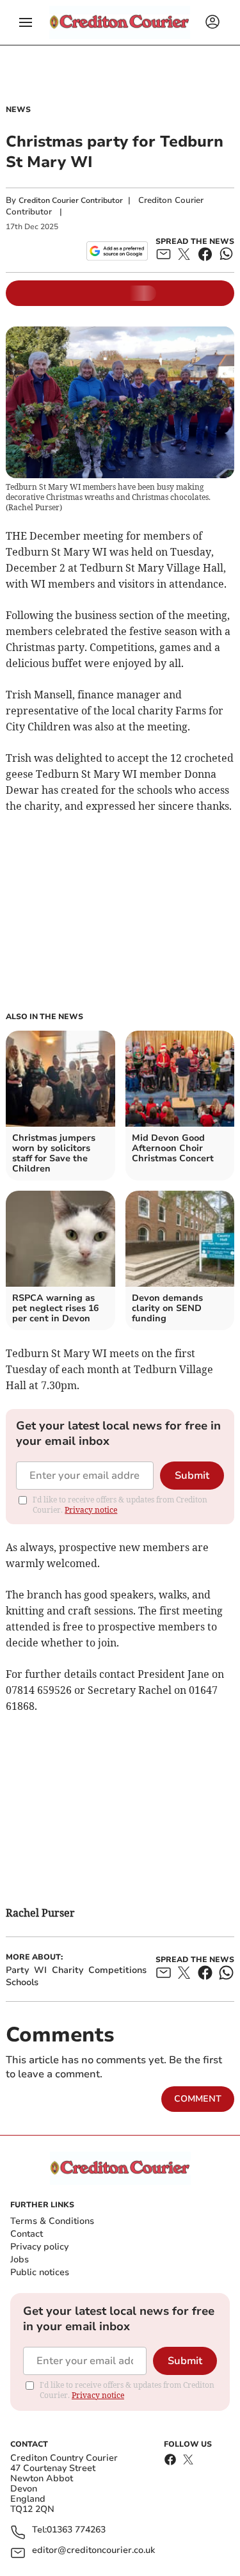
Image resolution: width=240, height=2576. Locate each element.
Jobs (20, 2259)
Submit (192, 1476)
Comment (198, 2099)
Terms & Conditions (52, 2221)
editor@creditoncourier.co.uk (93, 2551)
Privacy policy (39, 2247)
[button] (26, 22)
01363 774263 (76, 2530)
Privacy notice (91, 1510)
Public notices (40, 2272)
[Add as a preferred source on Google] (117, 251)
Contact (27, 2234)
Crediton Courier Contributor (71, 200)
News (18, 109)
